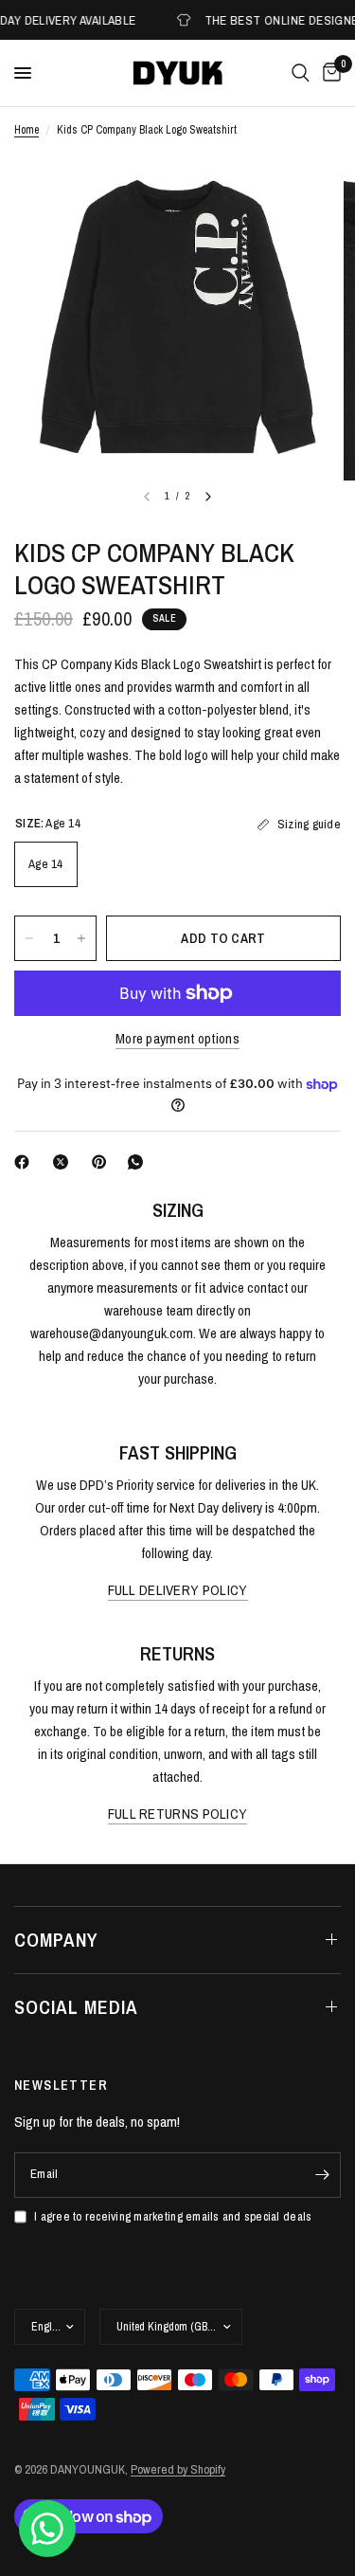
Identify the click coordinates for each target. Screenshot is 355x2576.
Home (27, 130)
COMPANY (56, 1940)
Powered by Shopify (178, 2469)
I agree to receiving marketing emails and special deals (173, 2216)
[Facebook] (26, 1162)
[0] (328, 73)
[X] (64, 1162)
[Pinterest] (103, 1162)
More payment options (177, 1038)
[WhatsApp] (139, 1162)
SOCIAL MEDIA (76, 2007)
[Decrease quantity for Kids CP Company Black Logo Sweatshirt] (29, 938)
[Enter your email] (322, 2175)
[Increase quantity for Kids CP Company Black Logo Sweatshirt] (81, 938)
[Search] (301, 73)
